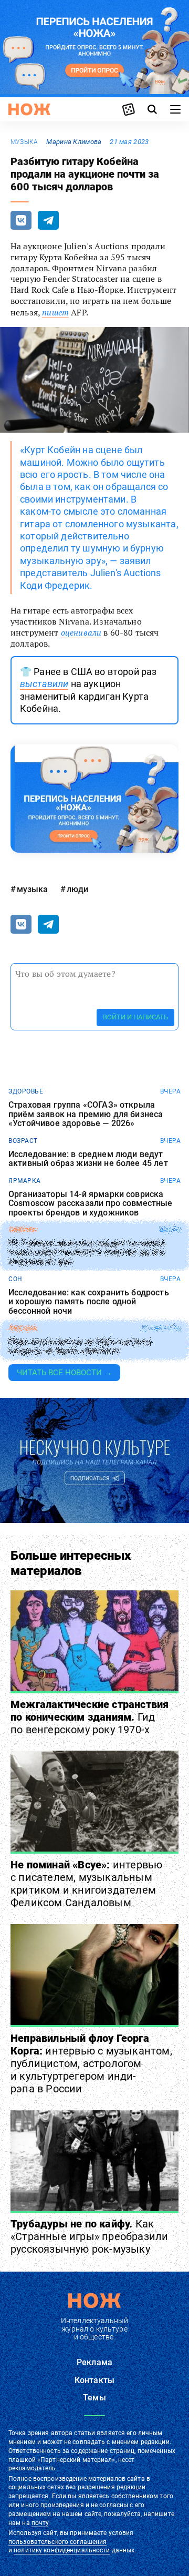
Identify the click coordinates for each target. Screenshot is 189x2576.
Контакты (94, 2380)
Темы (94, 2398)
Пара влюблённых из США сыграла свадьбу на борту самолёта (80, 1346)
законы (22, 1230)
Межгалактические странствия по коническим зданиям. (90, 1717)
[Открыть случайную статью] (129, 109)
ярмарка (25, 1181)
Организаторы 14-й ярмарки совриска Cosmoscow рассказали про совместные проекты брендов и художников (91, 1204)
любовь (23, 1328)
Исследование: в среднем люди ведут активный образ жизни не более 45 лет (88, 1159)
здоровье (26, 1091)
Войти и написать (135, 1017)
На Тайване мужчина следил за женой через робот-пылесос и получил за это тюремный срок (86, 1253)
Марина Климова (74, 142)
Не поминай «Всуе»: (86, 1884)
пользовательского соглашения (57, 2542)
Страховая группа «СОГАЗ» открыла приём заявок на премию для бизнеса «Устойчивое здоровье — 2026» (86, 1114)
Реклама (94, 2362)
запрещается (28, 2496)
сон (15, 1279)
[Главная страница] (29, 109)
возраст (23, 1141)
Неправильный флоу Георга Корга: (91, 2063)
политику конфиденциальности (62, 2550)
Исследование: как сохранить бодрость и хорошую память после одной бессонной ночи (89, 1302)
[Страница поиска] (152, 109)
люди (77, 889)
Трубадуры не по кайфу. (89, 2236)
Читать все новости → (64, 1373)
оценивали (81, 632)
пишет (55, 312)
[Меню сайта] (175, 109)
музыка (24, 142)
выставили (44, 684)
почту (40, 2523)
